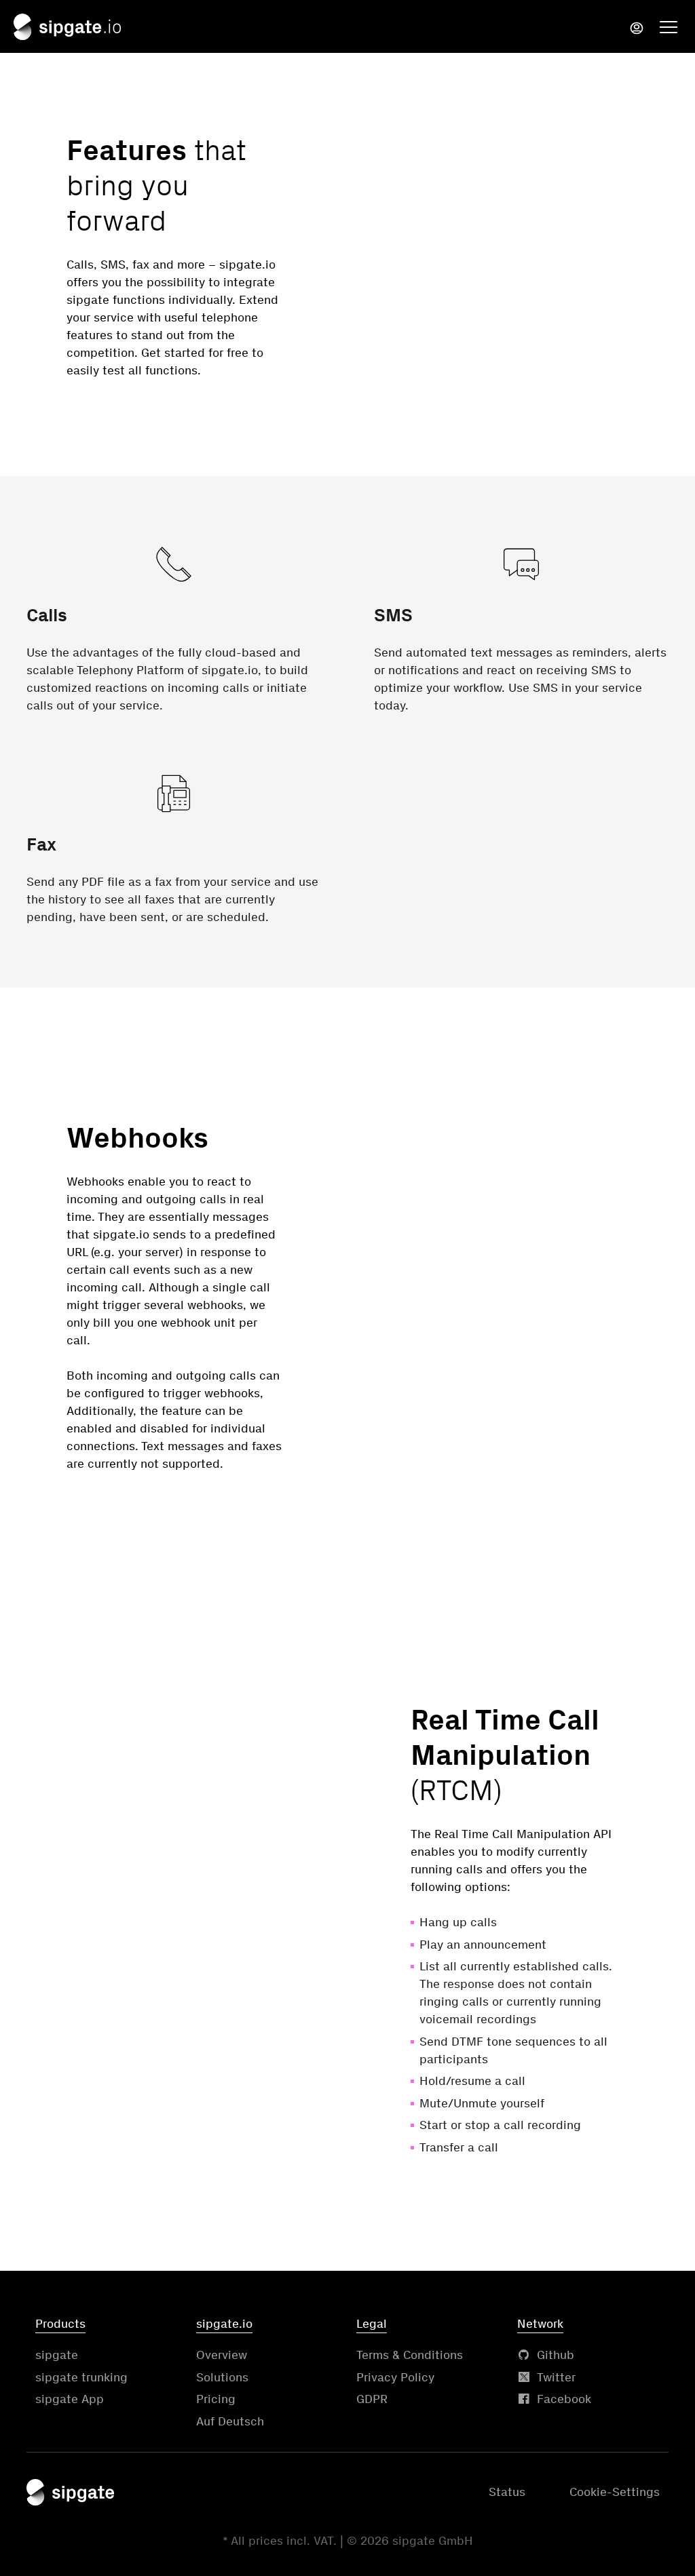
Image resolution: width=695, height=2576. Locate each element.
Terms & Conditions (410, 2355)
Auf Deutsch (230, 2421)
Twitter (556, 2377)
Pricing (216, 2399)
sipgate (57, 2355)
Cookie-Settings (615, 2492)
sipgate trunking (81, 2377)
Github (556, 2355)
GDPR (372, 2399)
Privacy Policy (395, 2377)
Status (507, 2492)
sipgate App (70, 2399)
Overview (222, 2355)
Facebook (564, 2399)
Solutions (222, 2377)
